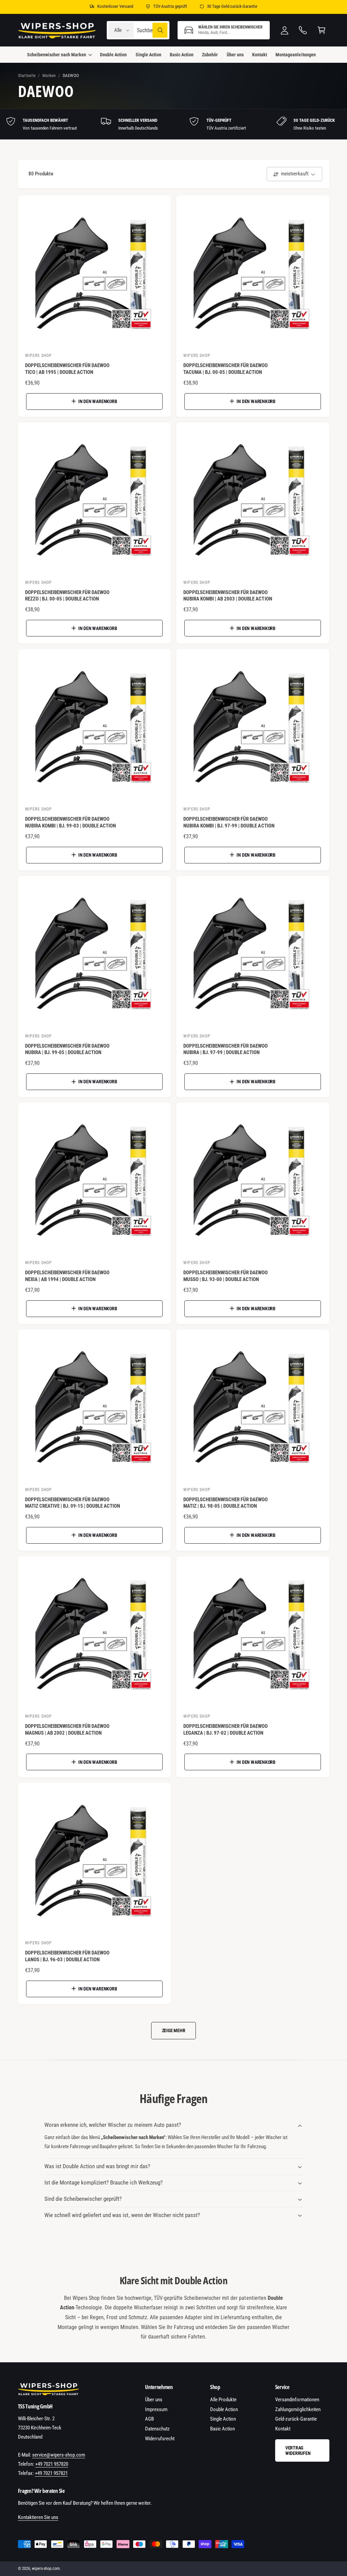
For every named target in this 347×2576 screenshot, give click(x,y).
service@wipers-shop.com (59, 2455)
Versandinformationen (297, 2400)
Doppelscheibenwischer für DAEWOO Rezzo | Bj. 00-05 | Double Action (67, 596)
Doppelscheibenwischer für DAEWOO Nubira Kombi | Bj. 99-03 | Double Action (71, 822)
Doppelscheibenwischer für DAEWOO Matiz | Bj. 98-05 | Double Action (226, 1503)
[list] (173, 124)
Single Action (223, 2419)
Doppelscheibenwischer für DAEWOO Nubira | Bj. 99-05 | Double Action (67, 1049)
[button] (224, 30)
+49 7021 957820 (52, 2464)
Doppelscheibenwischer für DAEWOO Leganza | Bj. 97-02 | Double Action (226, 1730)
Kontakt (283, 2429)
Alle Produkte (223, 2400)
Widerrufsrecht (160, 2439)
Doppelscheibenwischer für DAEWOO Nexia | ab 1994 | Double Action (67, 1276)
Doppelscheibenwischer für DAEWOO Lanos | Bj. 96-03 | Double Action (67, 1956)
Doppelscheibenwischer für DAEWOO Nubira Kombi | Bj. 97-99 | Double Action (229, 822)
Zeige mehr (174, 2030)
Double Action (224, 2409)
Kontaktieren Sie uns (38, 2517)
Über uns (154, 2400)
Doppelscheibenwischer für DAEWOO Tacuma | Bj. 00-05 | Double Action (226, 369)
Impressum (156, 2409)
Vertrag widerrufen (298, 2450)
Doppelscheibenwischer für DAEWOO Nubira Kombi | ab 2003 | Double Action (228, 596)
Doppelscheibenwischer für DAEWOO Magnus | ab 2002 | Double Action (67, 1730)
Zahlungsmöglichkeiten (298, 2409)
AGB (149, 2419)
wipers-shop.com (46, 2569)
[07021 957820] (303, 30)
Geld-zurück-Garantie (296, 2419)
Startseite (27, 75)
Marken (49, 75)
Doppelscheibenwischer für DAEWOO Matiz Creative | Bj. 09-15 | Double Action (73, 1503)
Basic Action (222, 2429)
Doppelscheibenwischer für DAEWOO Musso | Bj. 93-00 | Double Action (226, 1276)
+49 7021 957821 (51, 2473)
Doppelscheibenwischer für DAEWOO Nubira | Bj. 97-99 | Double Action (226, 1049)
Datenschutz (157, 2429)
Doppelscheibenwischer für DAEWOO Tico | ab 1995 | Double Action (67, 369)
